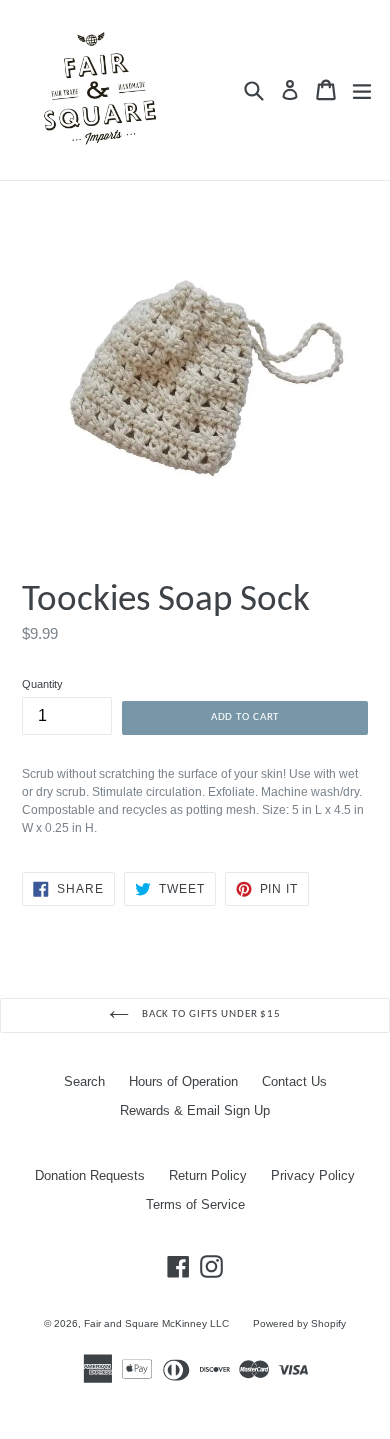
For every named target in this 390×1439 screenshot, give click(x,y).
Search (84, 1081)
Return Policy (208, 1175)
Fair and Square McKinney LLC (156, 1323)
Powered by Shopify (299, 1323)
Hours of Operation (183, 1081)
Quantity (42, 684)
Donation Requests (90, 1175)
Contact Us (294, 1081)
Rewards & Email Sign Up (195, 1110)
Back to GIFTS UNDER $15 (210, 1014)
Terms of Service (195, 1204)
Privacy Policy (313, 1175)
